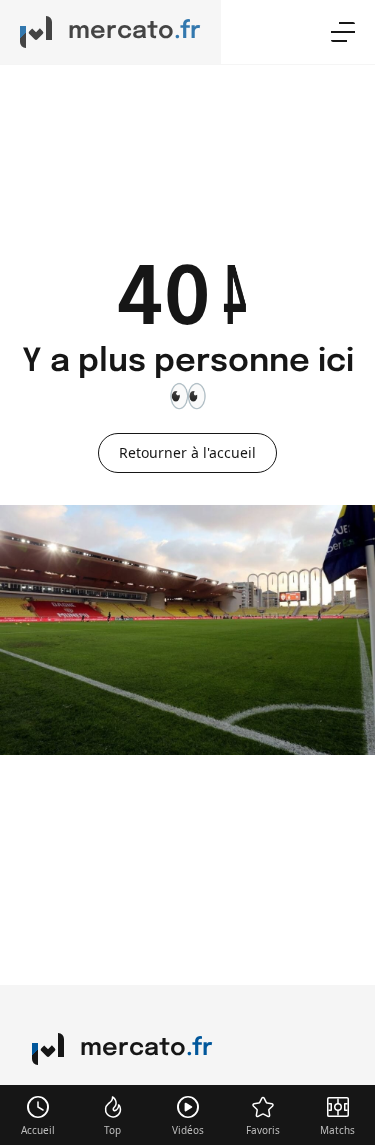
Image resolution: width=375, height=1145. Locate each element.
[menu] (343, 32)
